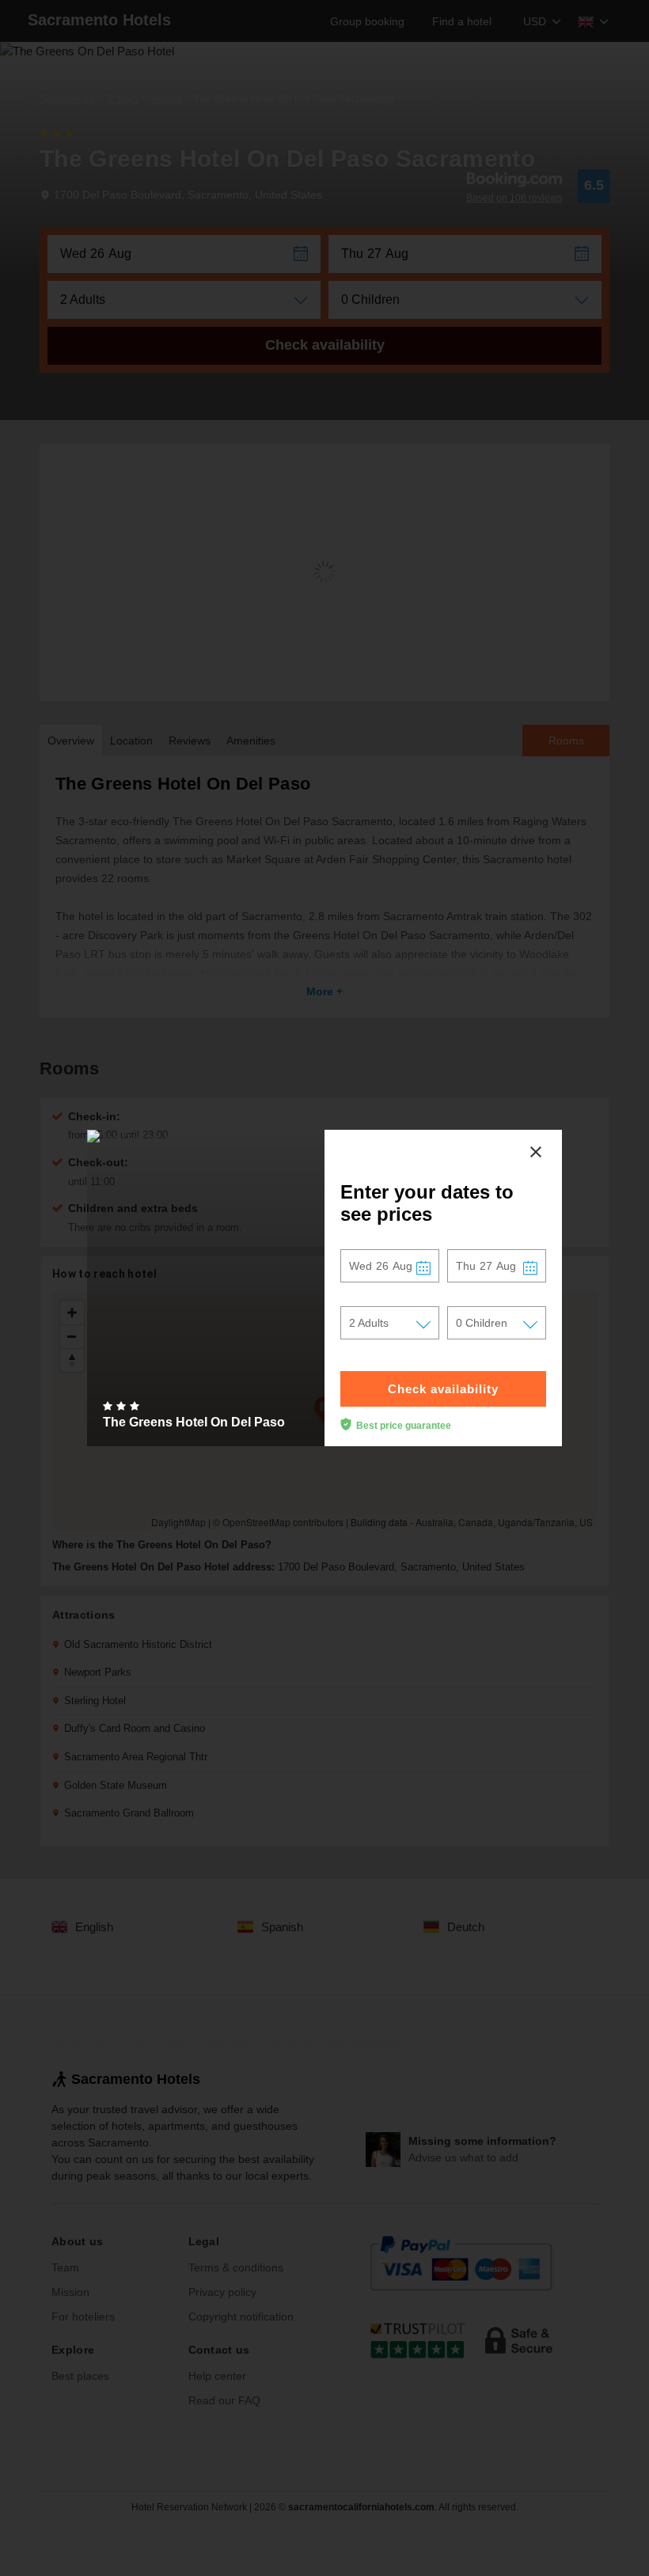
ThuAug (486, 1266)
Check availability (443, 1389)
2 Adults (369, 1323)
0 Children (482, 1323)
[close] (536, 1152)
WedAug (381, 1266)
